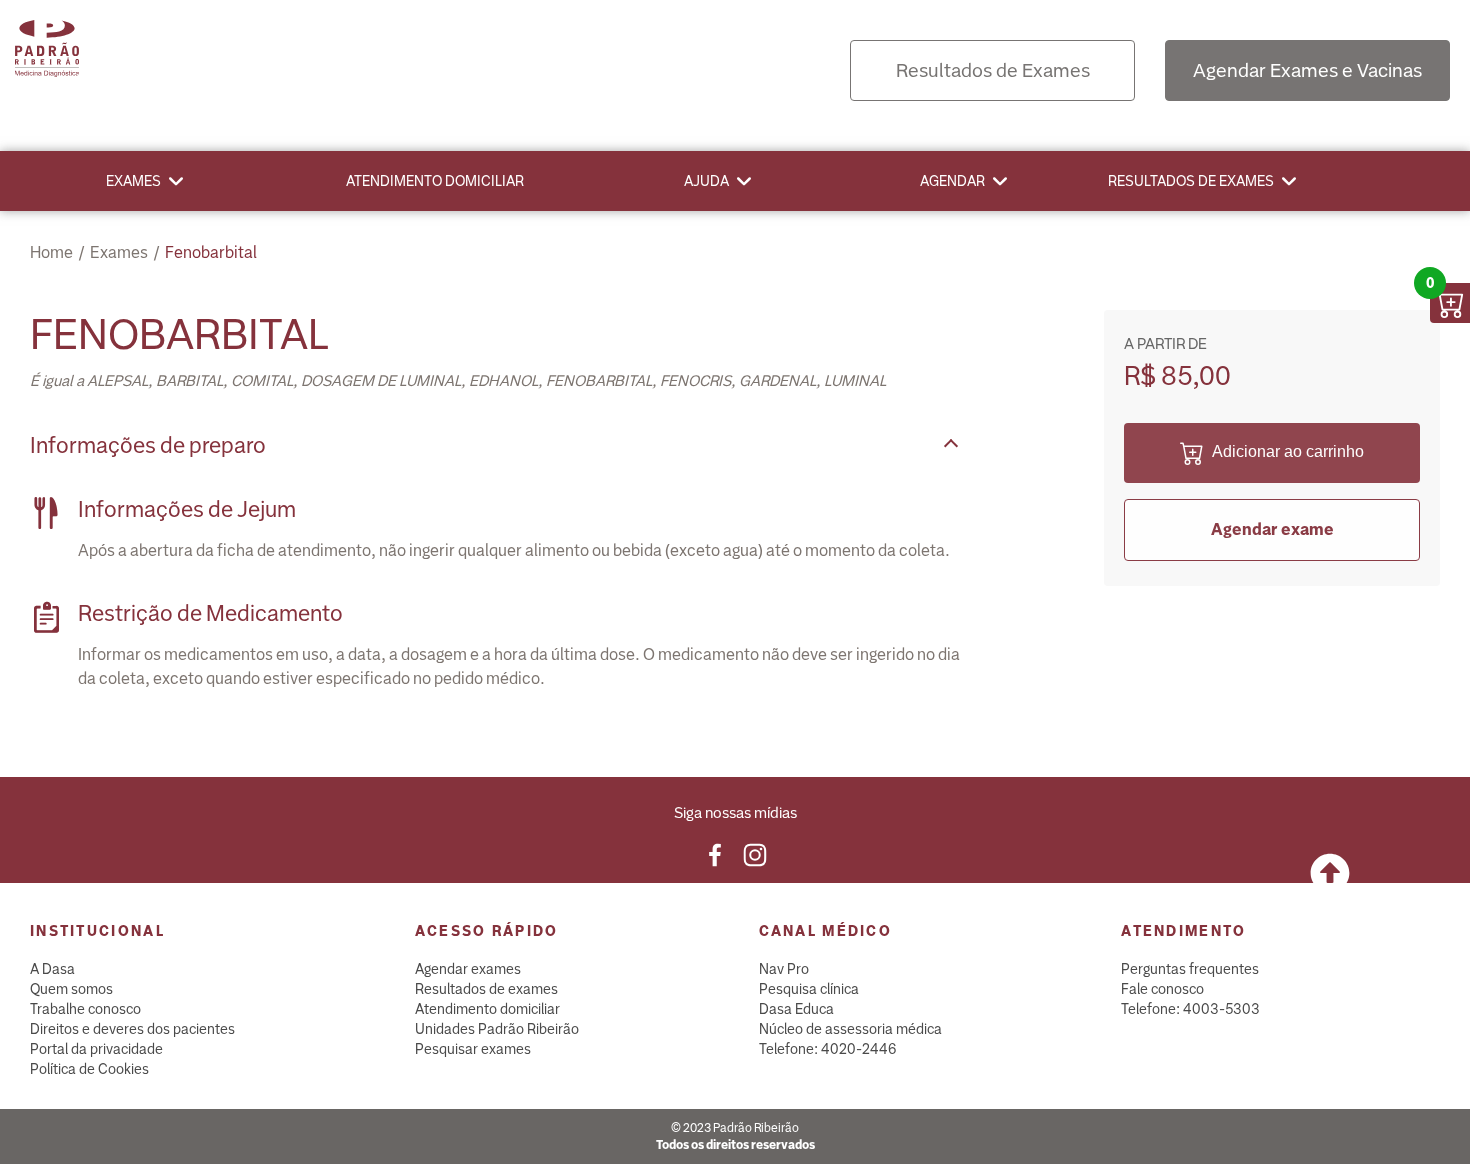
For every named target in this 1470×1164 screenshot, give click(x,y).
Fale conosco (1162, 989)
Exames (133, 181)
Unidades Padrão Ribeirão (497, 1029)
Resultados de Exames (993, 70)
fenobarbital (211, 252)
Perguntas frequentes (1190, 969)
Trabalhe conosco (85, 1009)
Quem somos (71, 989)
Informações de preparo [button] (148, 445)
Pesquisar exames (473, 1049)
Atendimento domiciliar (435, 181)
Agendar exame (1272, 529)
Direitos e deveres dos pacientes (132, 1029)
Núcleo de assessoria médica (850, 1029)
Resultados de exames (1191, 181)
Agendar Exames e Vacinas (1307, 70)
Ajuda (706, 181)
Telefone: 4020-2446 (828, 1049)
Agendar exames (468, 969)
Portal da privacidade (96, 1049)
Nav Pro (784, 969)
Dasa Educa (796, 1009)
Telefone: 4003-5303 (1190, 1009)
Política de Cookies (89, 1069)
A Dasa (52, 969)
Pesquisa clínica (809, 989)
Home (51, 252)
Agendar (952, 181)
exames (119, 252)
